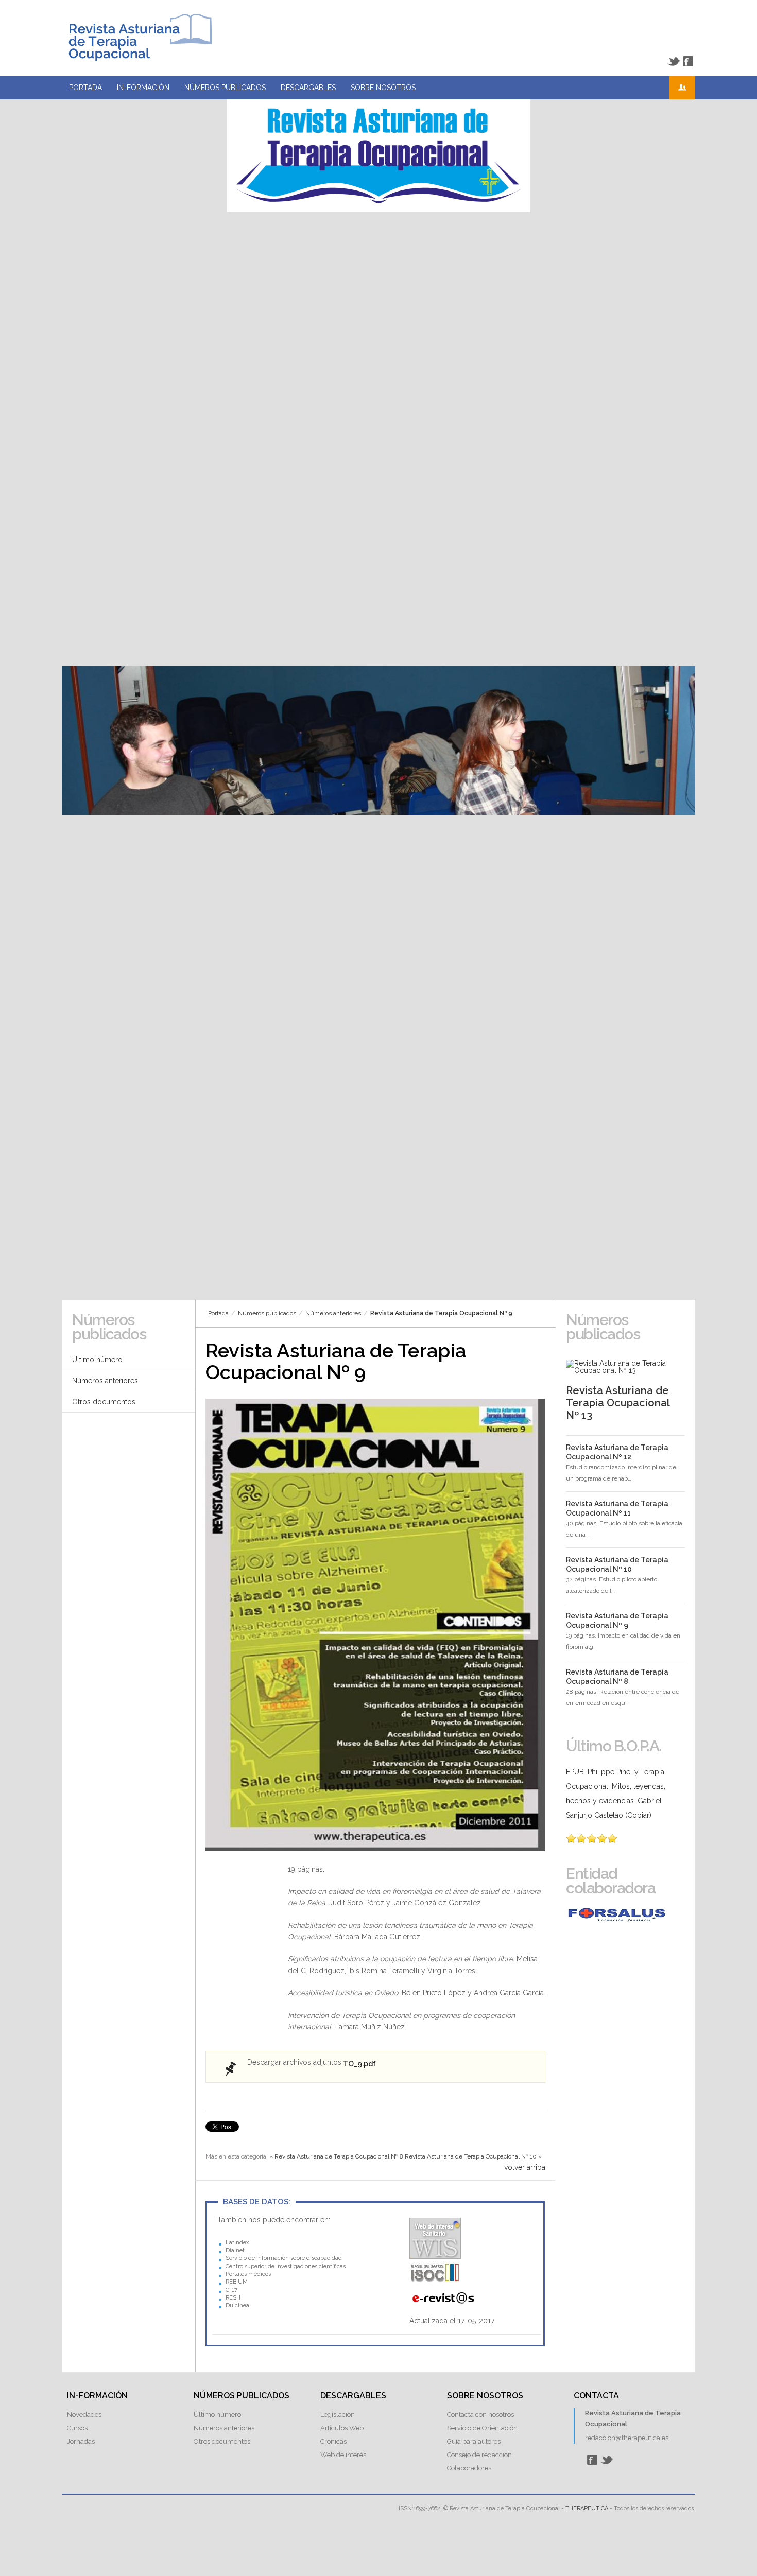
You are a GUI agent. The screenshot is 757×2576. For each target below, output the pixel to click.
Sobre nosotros (383, 88)
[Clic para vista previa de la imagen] (375, 1625)
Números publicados (225, 88)
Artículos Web (342, 2428)
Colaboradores (469, 2468)
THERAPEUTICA (587, 2508)
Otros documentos (104, 1402)
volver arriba (525, 2167)
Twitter (674, 61)
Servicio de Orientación (482, 2428)
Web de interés (343, 2455)
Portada (85, 88)
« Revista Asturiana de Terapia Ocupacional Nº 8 (336, 2156)
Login (682, 88)
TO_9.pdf (359, 2064)
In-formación (143, 88)
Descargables (308, 88)
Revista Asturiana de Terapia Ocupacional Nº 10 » (473, 2156)
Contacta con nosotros (480, 2415)
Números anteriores (333, 1313)
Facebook (688, 61)
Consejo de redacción (479, 2455)
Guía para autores (474, 2441)
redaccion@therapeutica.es (627, 2438)
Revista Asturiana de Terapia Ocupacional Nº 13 (618, 1403)
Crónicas (333, 2441)
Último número (97, 1360)
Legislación (338, 2415)
